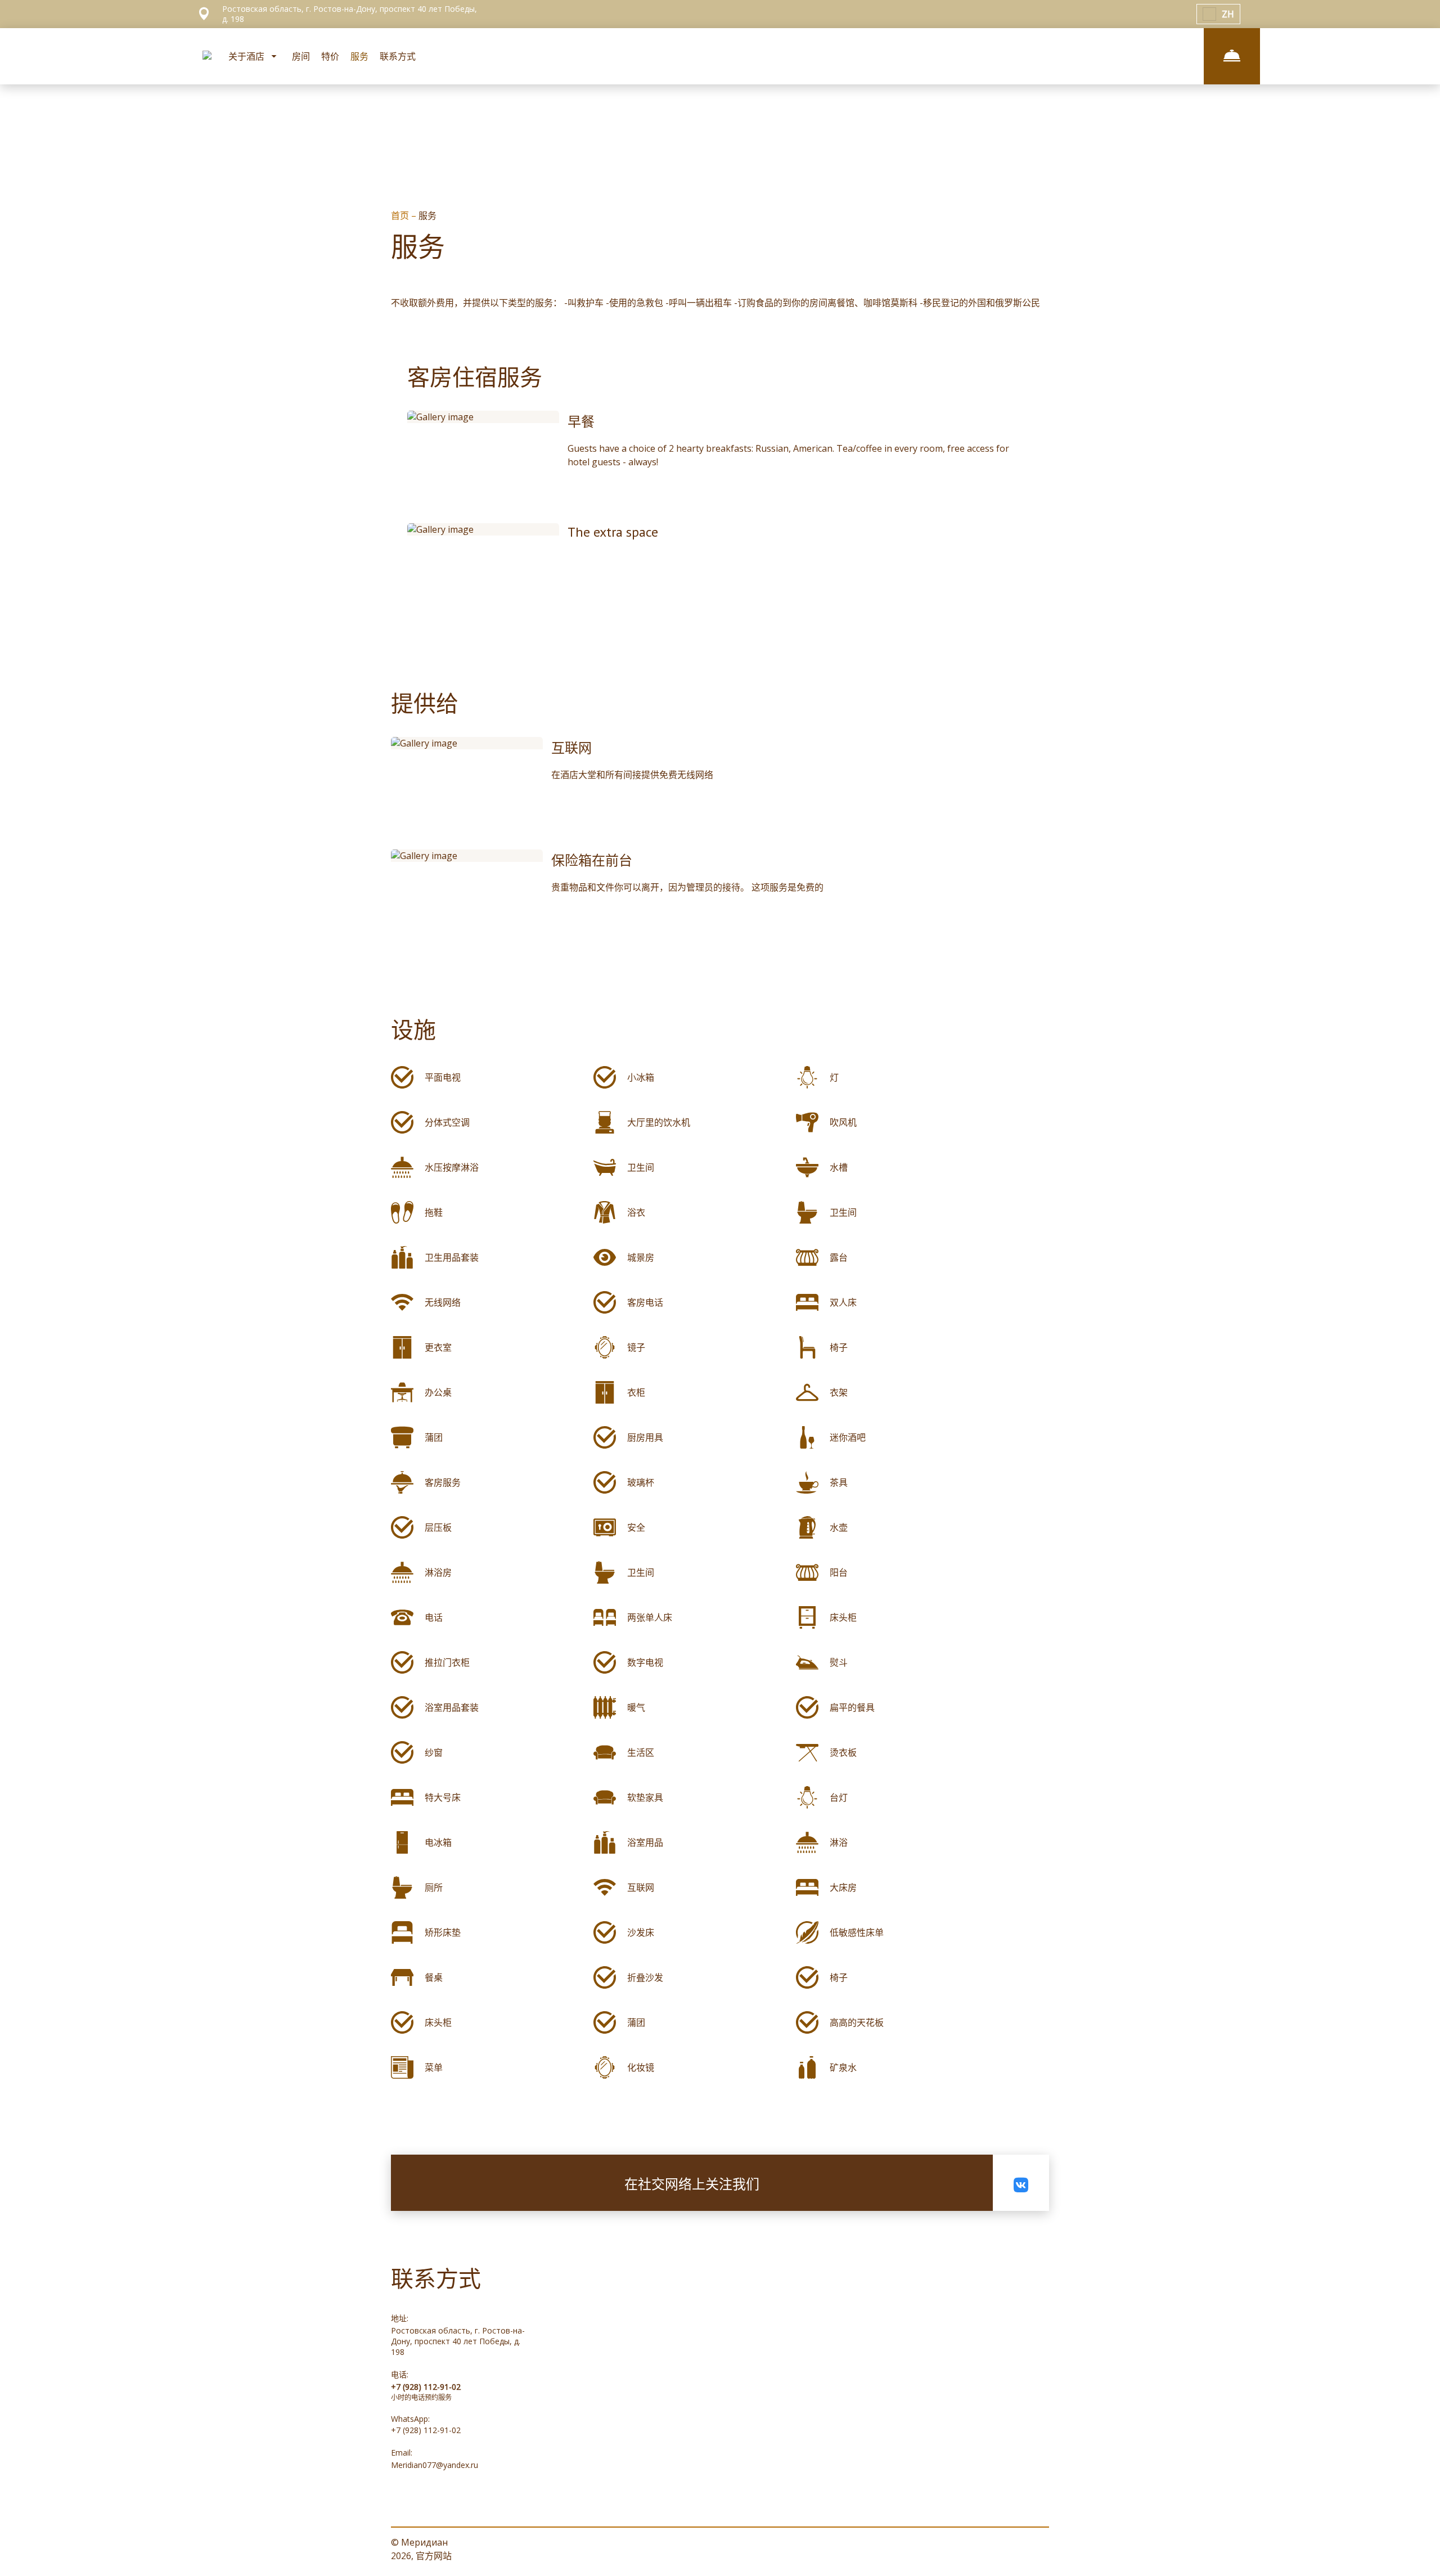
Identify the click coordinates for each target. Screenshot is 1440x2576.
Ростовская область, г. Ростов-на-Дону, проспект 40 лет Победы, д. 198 (458, 2341)
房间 (301, 56)
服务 (359, 56)
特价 (330, 56)
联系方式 (398, 56)
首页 (401, 215)
